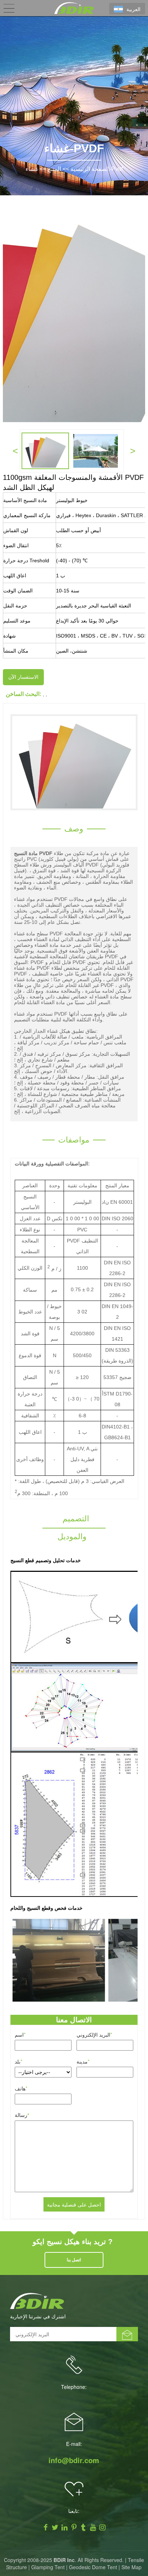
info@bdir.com (74, 2460)
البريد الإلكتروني (94, 2034)
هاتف (21, 2088)
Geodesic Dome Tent (93, 2567)
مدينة (83, 2061)
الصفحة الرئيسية (90, 169)
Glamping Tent (48, 2567)
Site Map (131, 2567)
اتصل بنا (74, 2260)
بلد (18, 2061)
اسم (20, 2034)
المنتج (54, 169)
